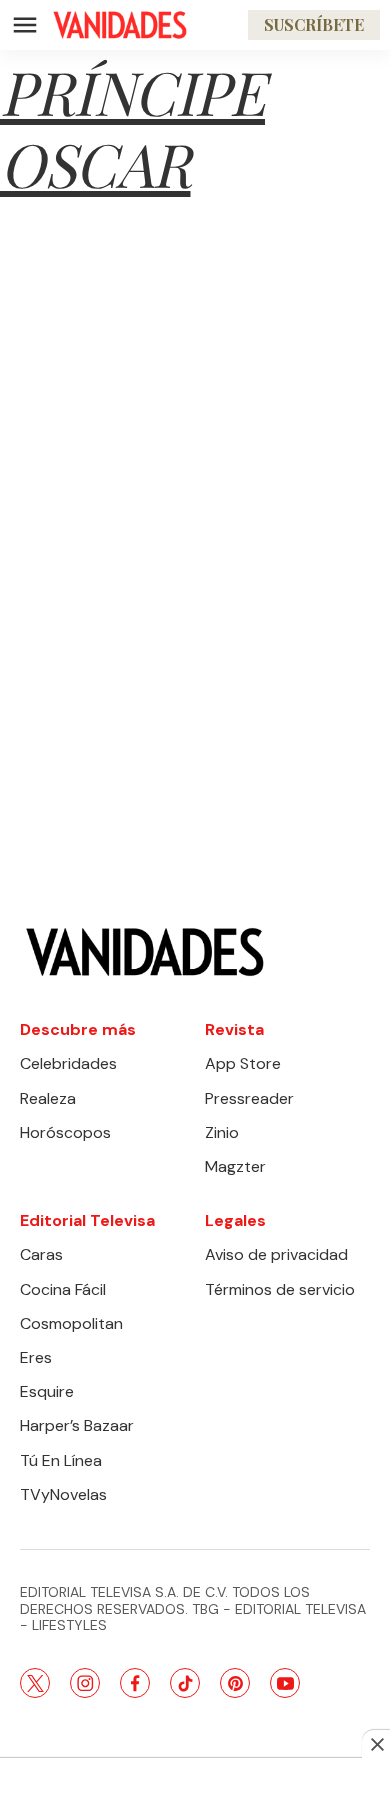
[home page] (120, 25)
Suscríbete (314, 24)
